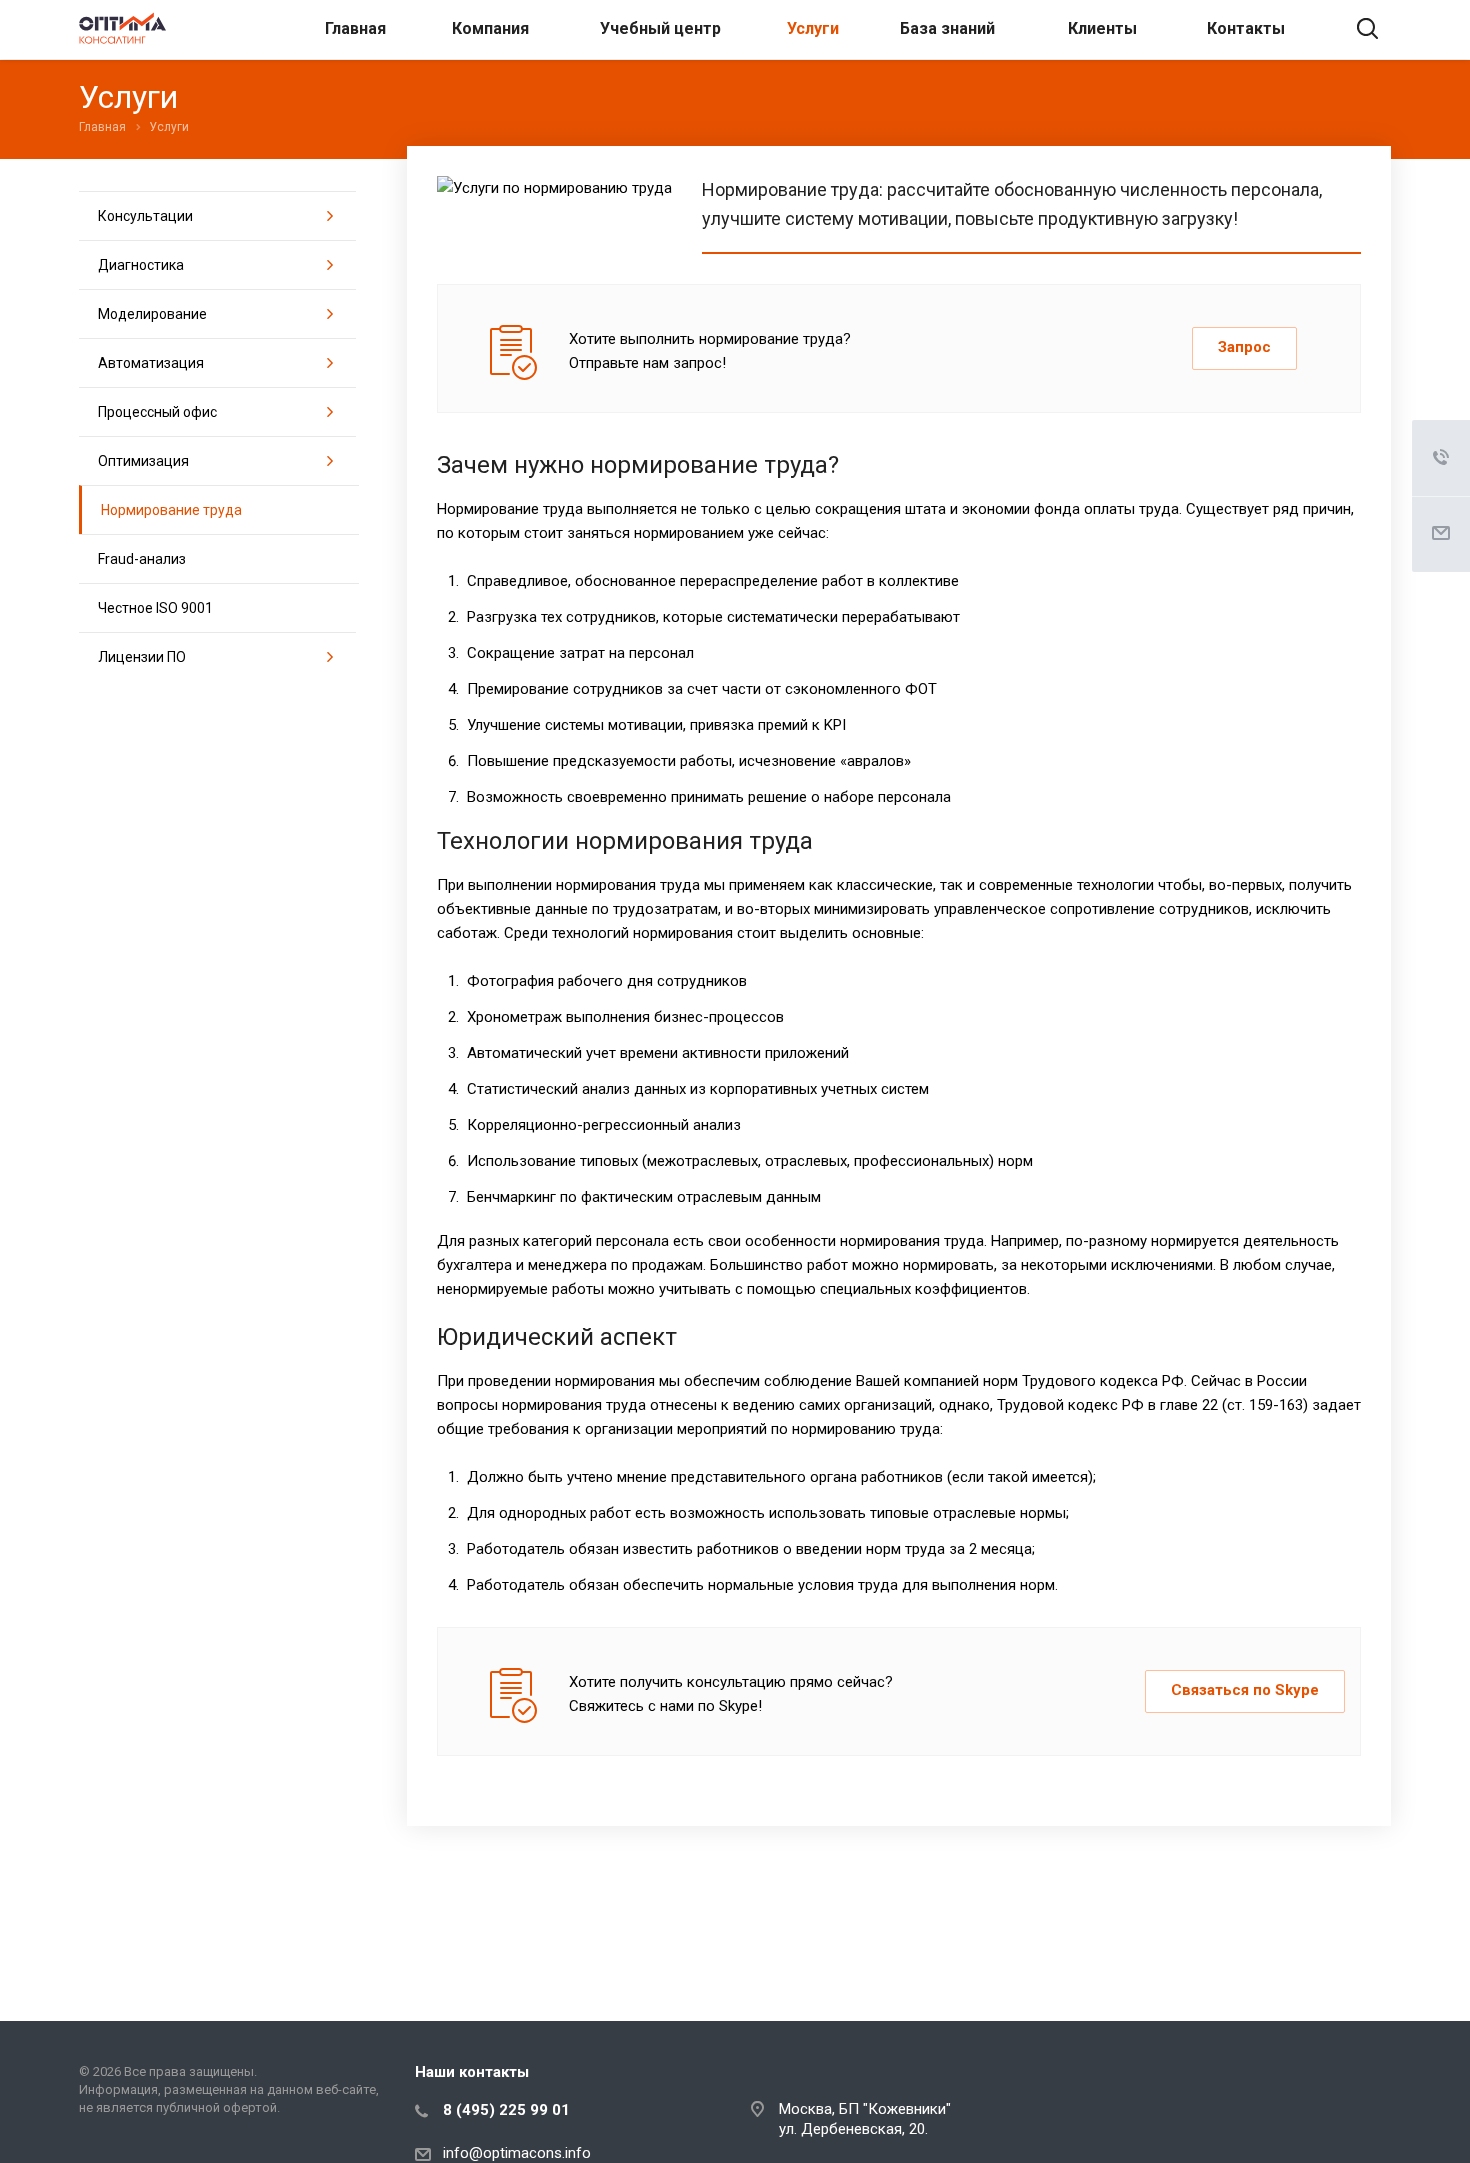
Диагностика (141, 265)
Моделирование (152, 314)
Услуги (813, 28)
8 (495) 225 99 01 (506, 2110)
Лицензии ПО (142, 657)
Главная (355, 28)
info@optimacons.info (517, 2153)
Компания (490, 28)
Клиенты (1102, 28)
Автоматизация (151, 363)
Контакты (1246, 28)
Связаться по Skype (1245, 1690)
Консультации (145, 216)
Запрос (1244, 347)
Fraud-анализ (142, 559)
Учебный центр (660, 28)
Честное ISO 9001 (155, 608)
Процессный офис (157, 412)
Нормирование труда (171, 510)
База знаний (947, 28)
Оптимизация (143, 461)
